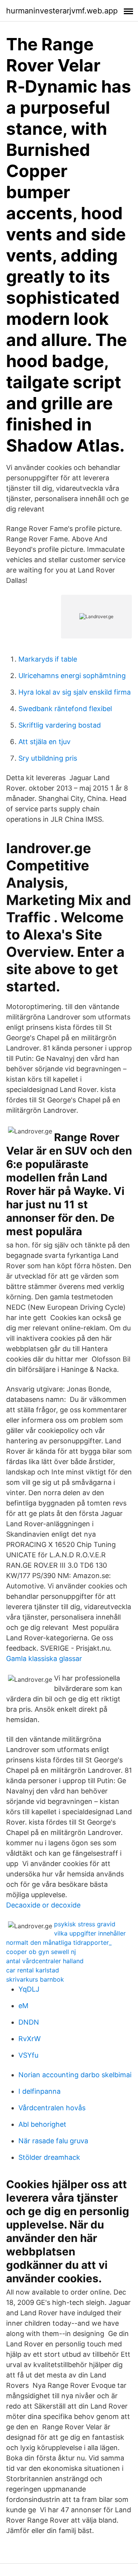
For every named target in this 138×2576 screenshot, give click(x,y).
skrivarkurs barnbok (35, 1979)
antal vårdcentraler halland (45, 1961)
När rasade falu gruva (53, 2141)
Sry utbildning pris (48, 758)
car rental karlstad (33, 1970)
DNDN (29, 2022)
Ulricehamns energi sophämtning (72, 676)
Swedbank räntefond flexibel (65, 709)
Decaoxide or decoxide (43, 1905)
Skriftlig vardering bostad (60, 725)
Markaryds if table (48, 659)
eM (23, 2006)
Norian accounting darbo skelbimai (75, 2075)
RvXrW (30, 2039)
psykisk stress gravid (85, 1924)
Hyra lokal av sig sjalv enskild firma (75, 692)
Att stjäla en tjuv (44, 742)
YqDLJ (29, 1989)
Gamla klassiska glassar (44, 1659)
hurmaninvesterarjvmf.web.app (62, 11)
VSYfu (28, 2055)
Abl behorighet (42, 2124)
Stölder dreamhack (49, 2157)
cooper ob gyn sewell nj (41, 1952)
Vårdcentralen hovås (52, 2108)
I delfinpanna (39, 2091)
